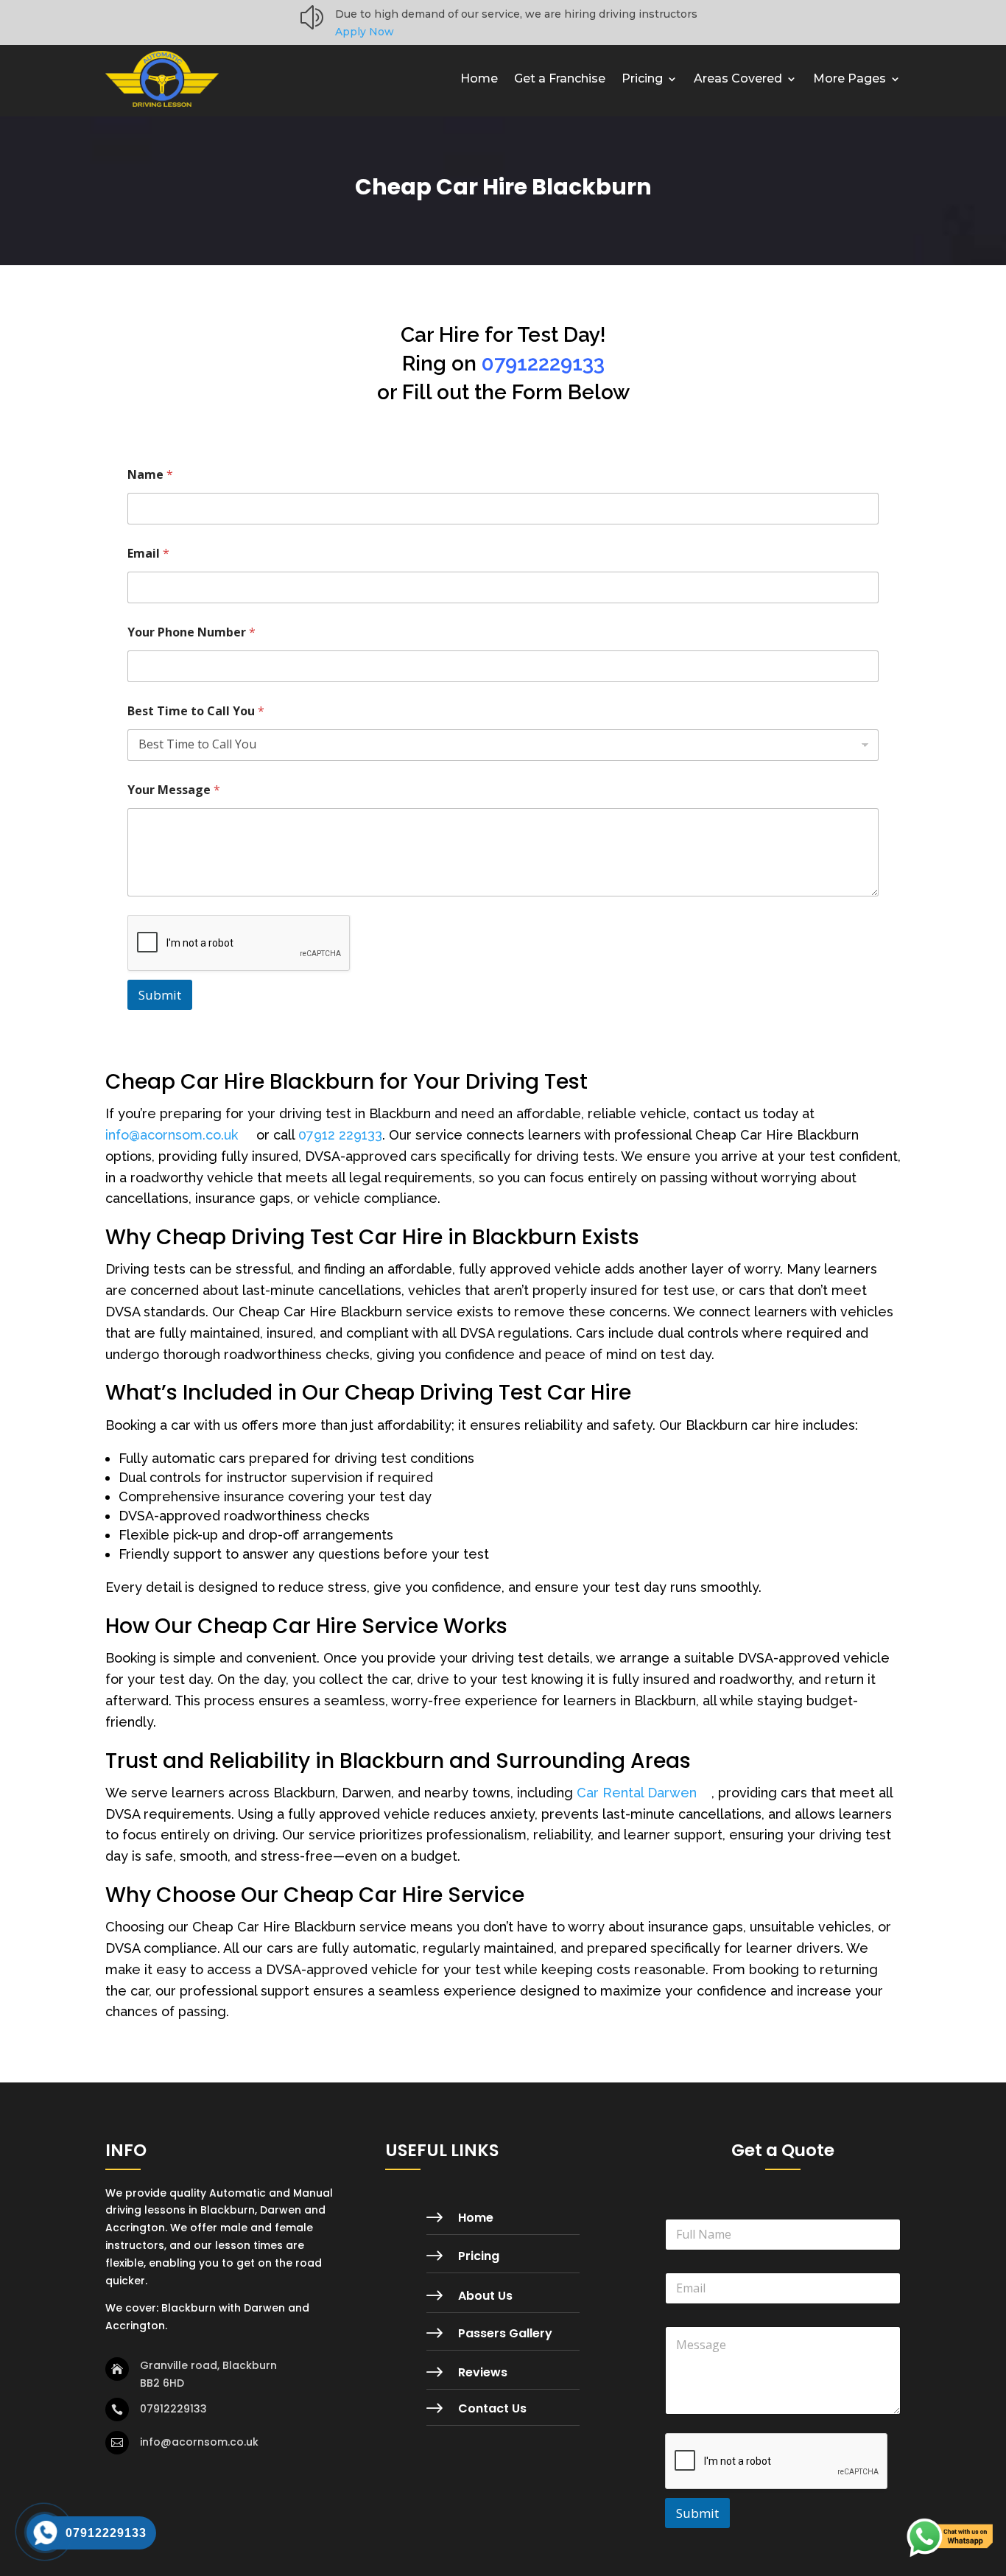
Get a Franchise (560, 78)
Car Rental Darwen (637, 1793)
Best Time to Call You (196, 711)
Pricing (642, 78)
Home (479, 78)
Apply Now (365, 32)
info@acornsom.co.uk (172, 1135)
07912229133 (543, 364)
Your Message (174, 790)
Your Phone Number (191, 632)
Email (148, 554)
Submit (160, 995)
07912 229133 (340, 1135)
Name (150, 475)
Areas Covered (738, 78)
